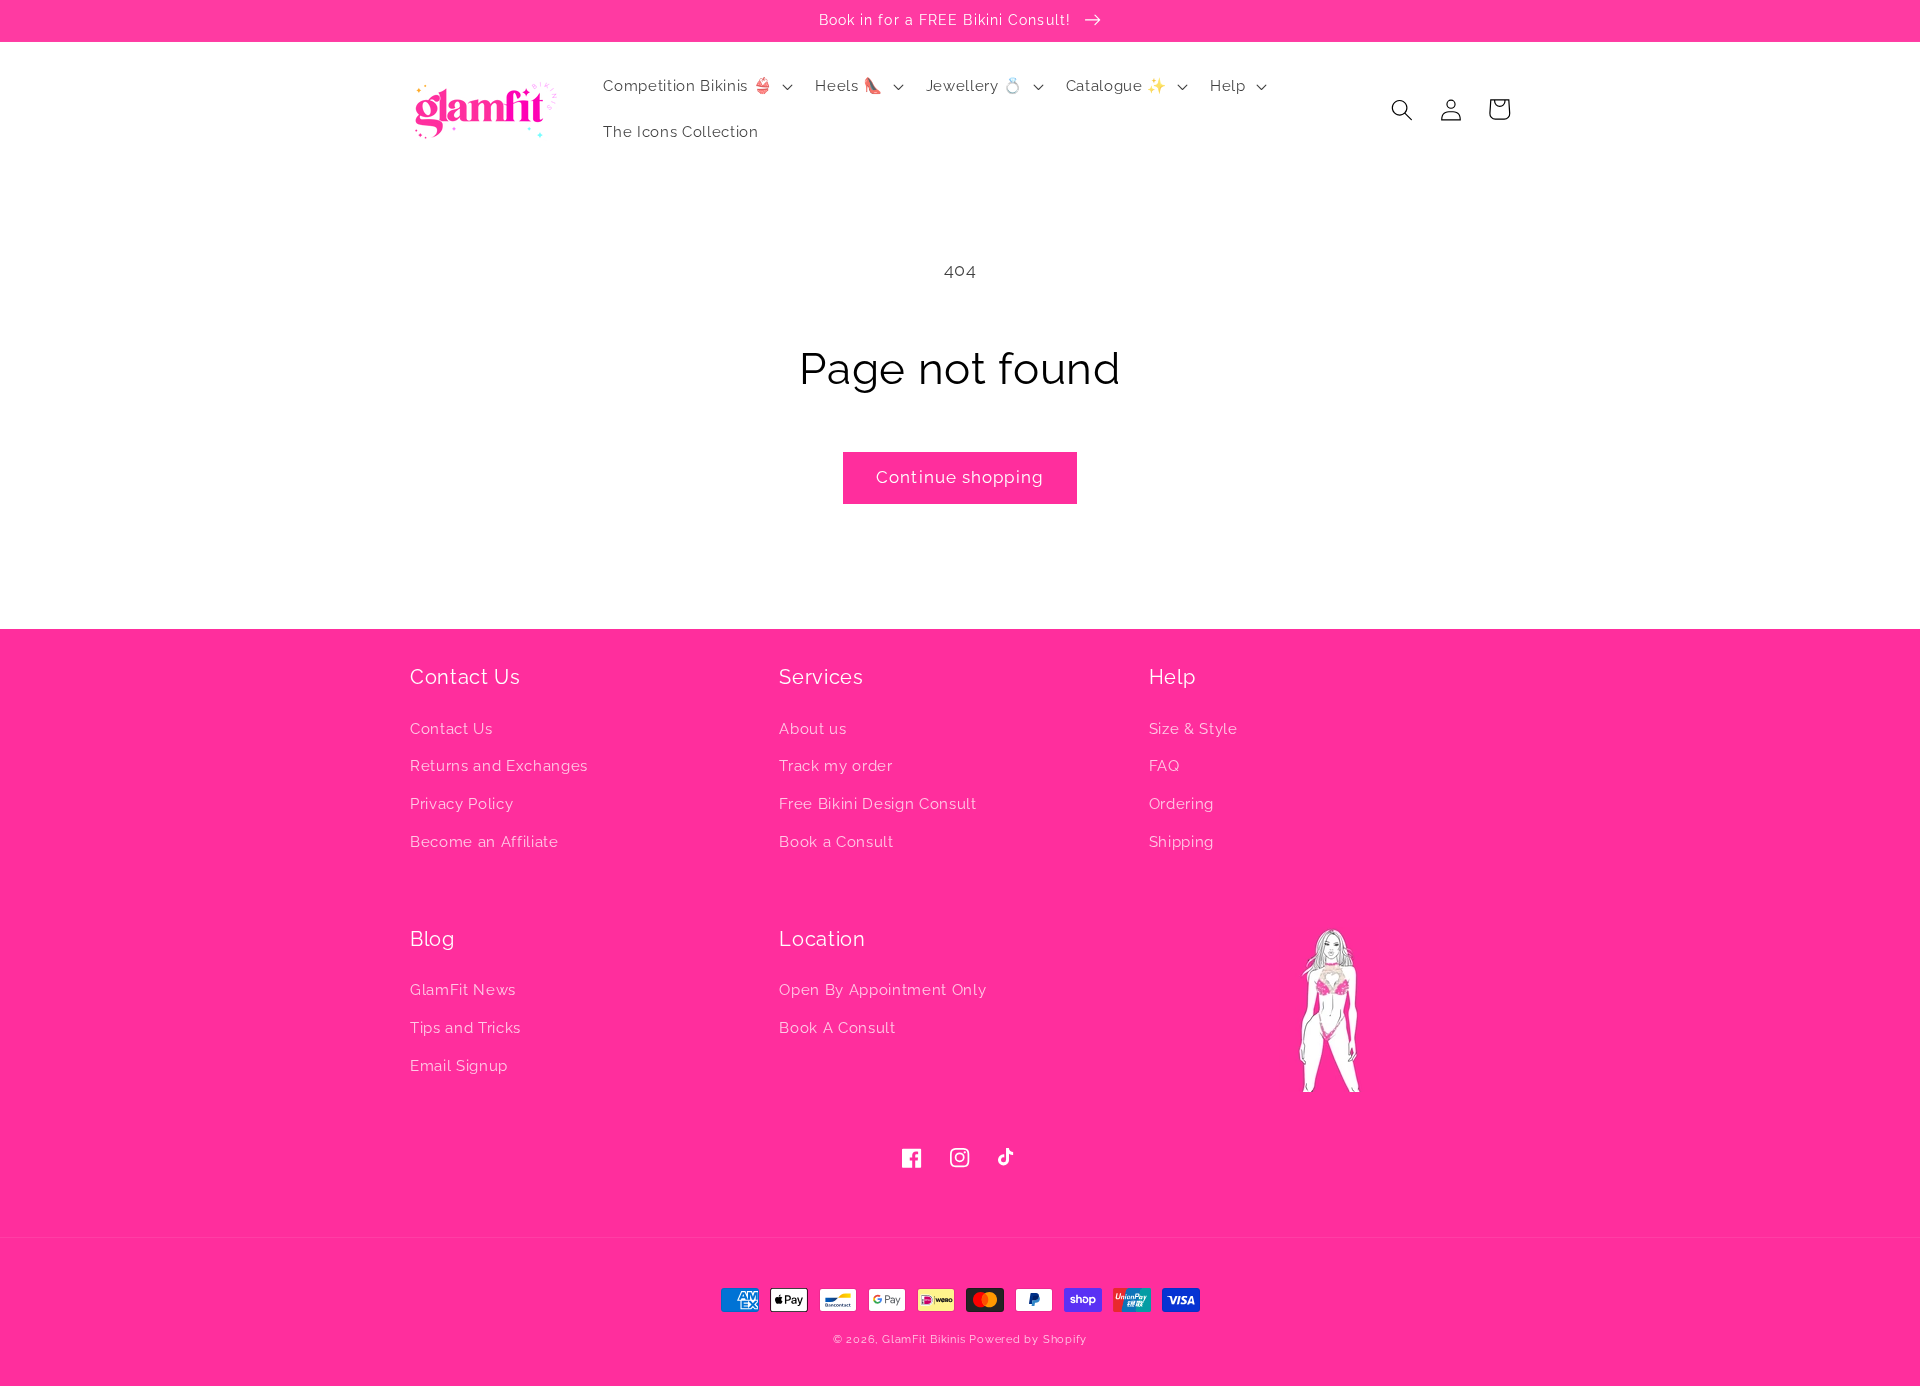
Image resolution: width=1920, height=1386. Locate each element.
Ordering (1181, 804)
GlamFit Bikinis (924, 1339)
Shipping (1181, 842)
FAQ (1164, 766)
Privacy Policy (461, 804)
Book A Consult (837, 1028)
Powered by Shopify (1028, 1339)
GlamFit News (463, 990)
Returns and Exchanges (499, 766)
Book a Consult (836, 842)
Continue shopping (960, 477)
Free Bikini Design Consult (877, 804)
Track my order (835, 766)
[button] (696, 87)
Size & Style (1193, 729)
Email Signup (459, 1066)
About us (812, 729)
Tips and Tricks (465, 1028)
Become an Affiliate (484, 842)
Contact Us (451, 729)
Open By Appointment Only (882, 990)
